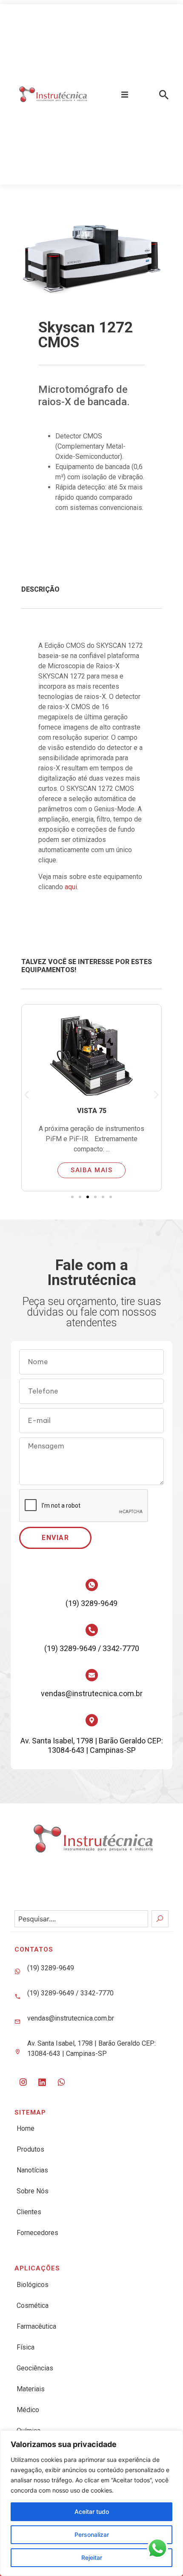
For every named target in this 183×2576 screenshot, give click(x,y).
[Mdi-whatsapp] (61, 2082)
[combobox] (81, 1919)
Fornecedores (37, 2233)
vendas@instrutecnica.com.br (92, 1693)
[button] (125, 94)
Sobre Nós (33, 2191)
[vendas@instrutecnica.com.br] (92, 1675)
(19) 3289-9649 (91, 1603)
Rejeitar (92, 2557)
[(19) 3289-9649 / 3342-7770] (92, 1630)
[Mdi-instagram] (23, 2082)
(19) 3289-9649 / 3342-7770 (92, 1648)
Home (26, 2128)
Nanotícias (32, 2170)
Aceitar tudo (92, 2512)
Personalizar (92, 2534)
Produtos (30, 2149)
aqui (71, 887)
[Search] (160, 1919)
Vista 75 (92, 1111)
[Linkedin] (42, 2082)
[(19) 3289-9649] (92, 1585)
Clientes (29, 2212)
